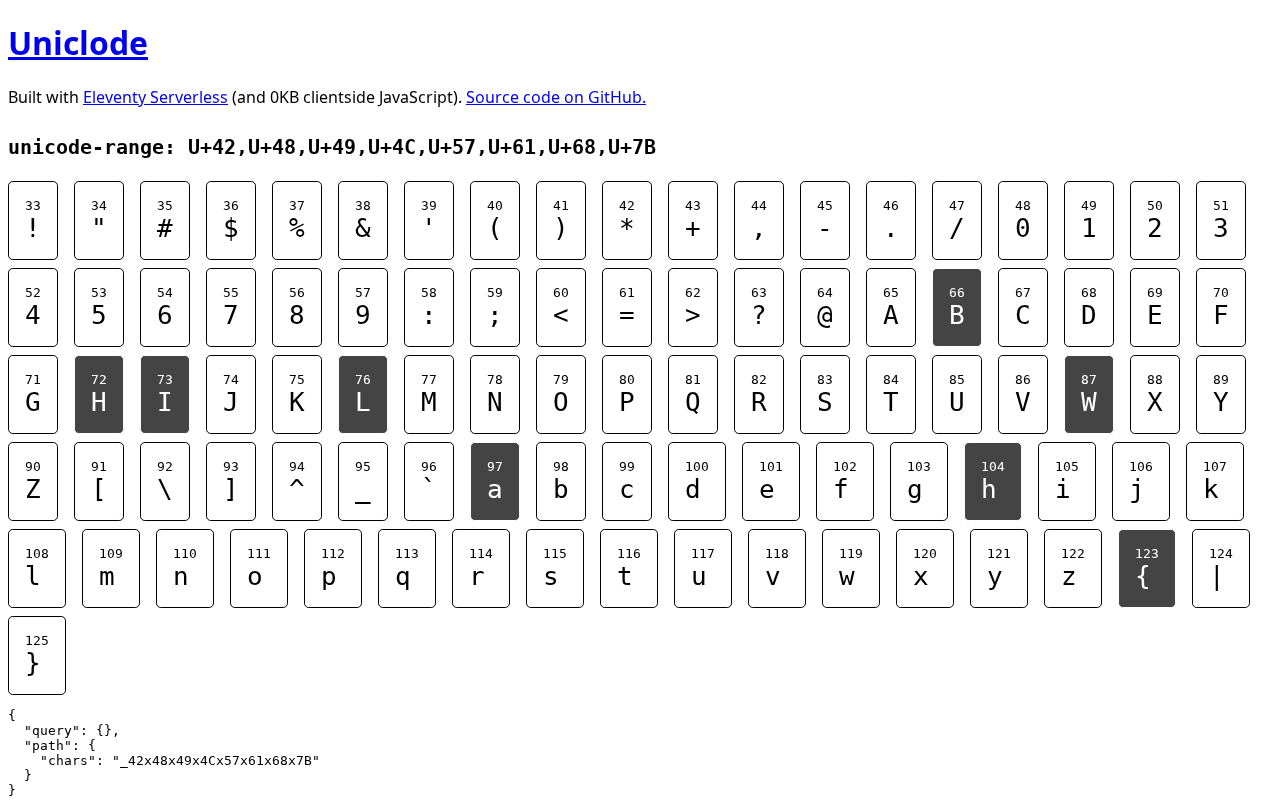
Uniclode (78, 42)
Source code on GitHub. (556, 97)
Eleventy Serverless (155, 97)
